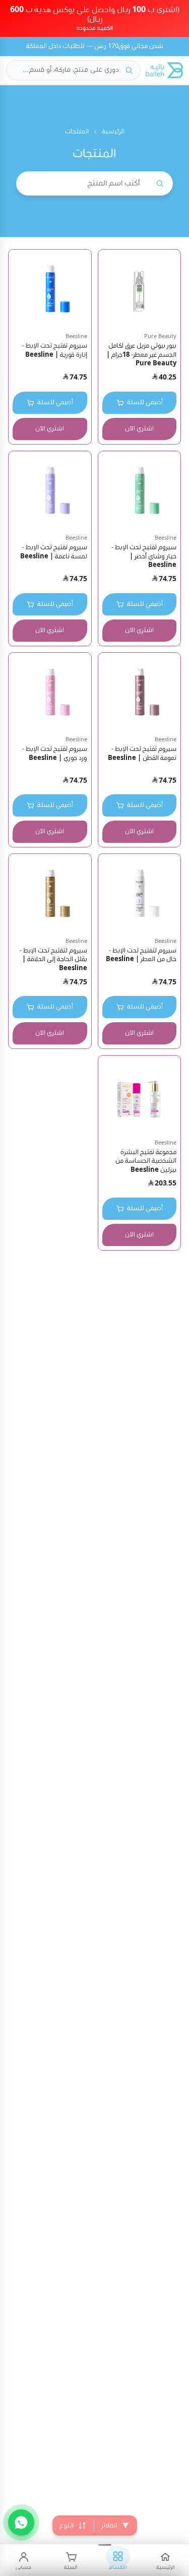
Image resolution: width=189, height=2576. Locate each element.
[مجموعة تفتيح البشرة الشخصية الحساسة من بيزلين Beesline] (140, 1097)
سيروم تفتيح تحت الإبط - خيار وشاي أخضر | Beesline (144, 556)
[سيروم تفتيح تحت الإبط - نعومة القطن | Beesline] (140, 694)
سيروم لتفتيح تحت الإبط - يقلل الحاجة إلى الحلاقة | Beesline (53, 960)
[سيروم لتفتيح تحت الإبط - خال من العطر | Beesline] (140, 895)
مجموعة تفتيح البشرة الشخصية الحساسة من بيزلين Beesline (146, 1161)
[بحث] (129, 70)
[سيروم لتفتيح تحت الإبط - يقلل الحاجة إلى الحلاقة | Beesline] (50, 895)
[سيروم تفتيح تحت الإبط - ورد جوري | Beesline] (50, 694)
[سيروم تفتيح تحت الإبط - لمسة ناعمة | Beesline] (50, 493)
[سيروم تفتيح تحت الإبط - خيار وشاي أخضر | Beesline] (140, 493)
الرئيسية (113, 132)
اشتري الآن (139, 429)
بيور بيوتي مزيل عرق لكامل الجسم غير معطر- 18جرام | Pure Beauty (141, 355)
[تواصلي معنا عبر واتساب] (21, 2522)
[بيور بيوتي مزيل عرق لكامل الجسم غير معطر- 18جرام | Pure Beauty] (140, 291)
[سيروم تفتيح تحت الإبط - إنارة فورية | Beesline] (50, 291)
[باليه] (164, 70)
